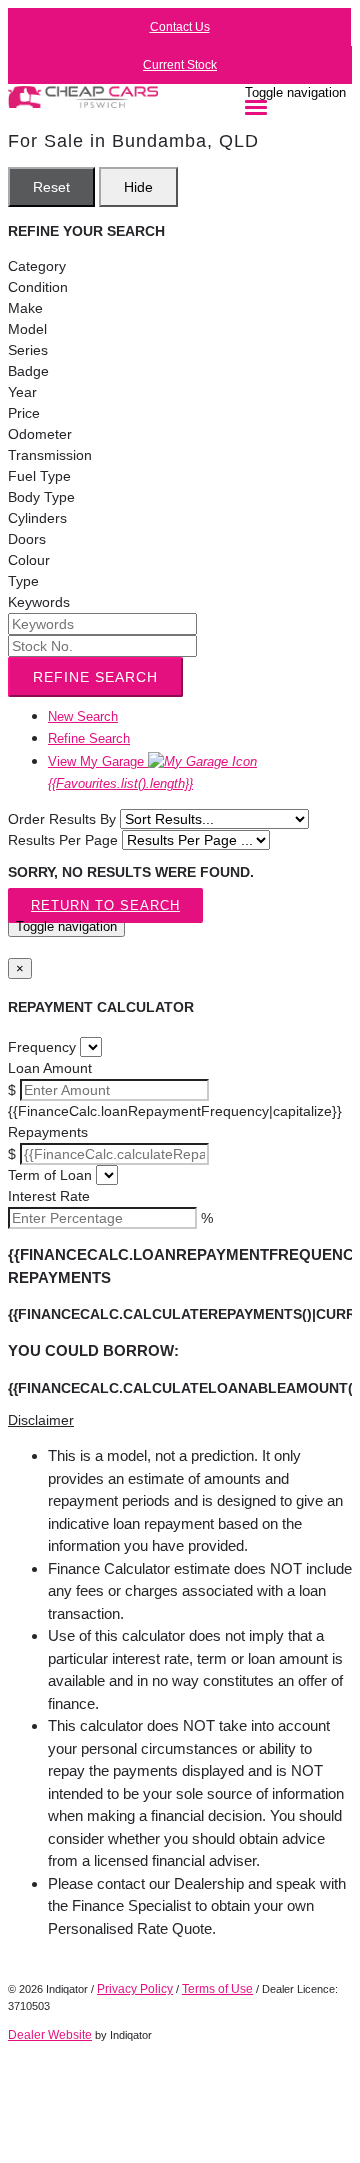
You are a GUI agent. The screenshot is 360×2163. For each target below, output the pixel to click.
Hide (138, 187)
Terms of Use (217, 1989)
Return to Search (105, 905)
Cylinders (37, 518)
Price (24, 413)
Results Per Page (63, 840)
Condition (38, 287)
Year (22, 392)
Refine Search (95, 677)
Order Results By (62, 819)
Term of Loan (50, 1175)
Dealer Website (50, 2035)
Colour (29, 560)
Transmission (50, 455)
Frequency (42, 1047)
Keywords (39, 602)
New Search (83, 716)
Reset (51, 187)
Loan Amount (50, 1068)
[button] (180, 1420)
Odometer (40, 434)
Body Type (41, 497)
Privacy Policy (135, 1989)
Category (37, 266)
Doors (27, 539)
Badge (28, 371)
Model (27, 329)
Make (25, 308)
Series (28, 350)
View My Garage (120, 773)
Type (23, 581)
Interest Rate (49, 1196)
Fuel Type (39, 476)
